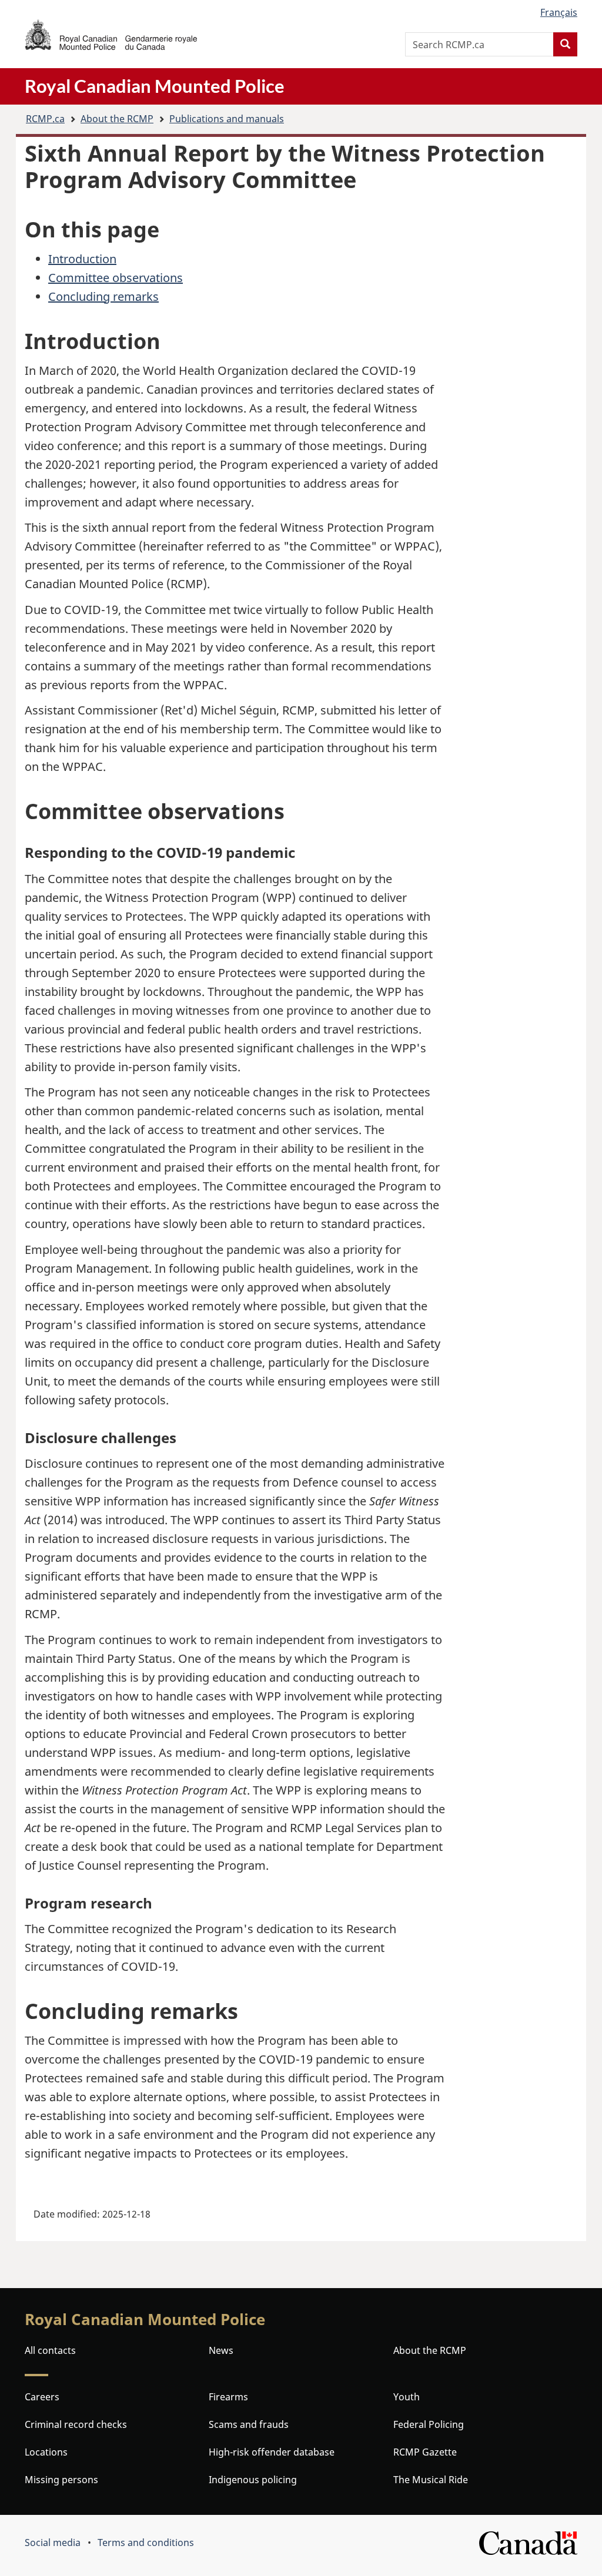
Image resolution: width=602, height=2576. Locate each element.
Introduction (82, 259)
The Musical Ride (431, 2480)
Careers (42, 2397)
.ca (45, 119)
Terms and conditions (146, 2543)
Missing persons (61, 2480)
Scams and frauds (249, 2424)
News (221, 2350)
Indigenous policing (253, 2480)
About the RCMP (117, 119)
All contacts (50, 2350)
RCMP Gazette (425, 2452)
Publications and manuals (227, 119)
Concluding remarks (103, 296)
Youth (407, 2397)
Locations (46, 2452)
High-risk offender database (272, 2452)
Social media (53, 2543)
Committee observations (116, 278)
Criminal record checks (76, 2424)
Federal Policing (429, 2424)
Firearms (228, 2397)
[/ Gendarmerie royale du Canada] (111, 35)
